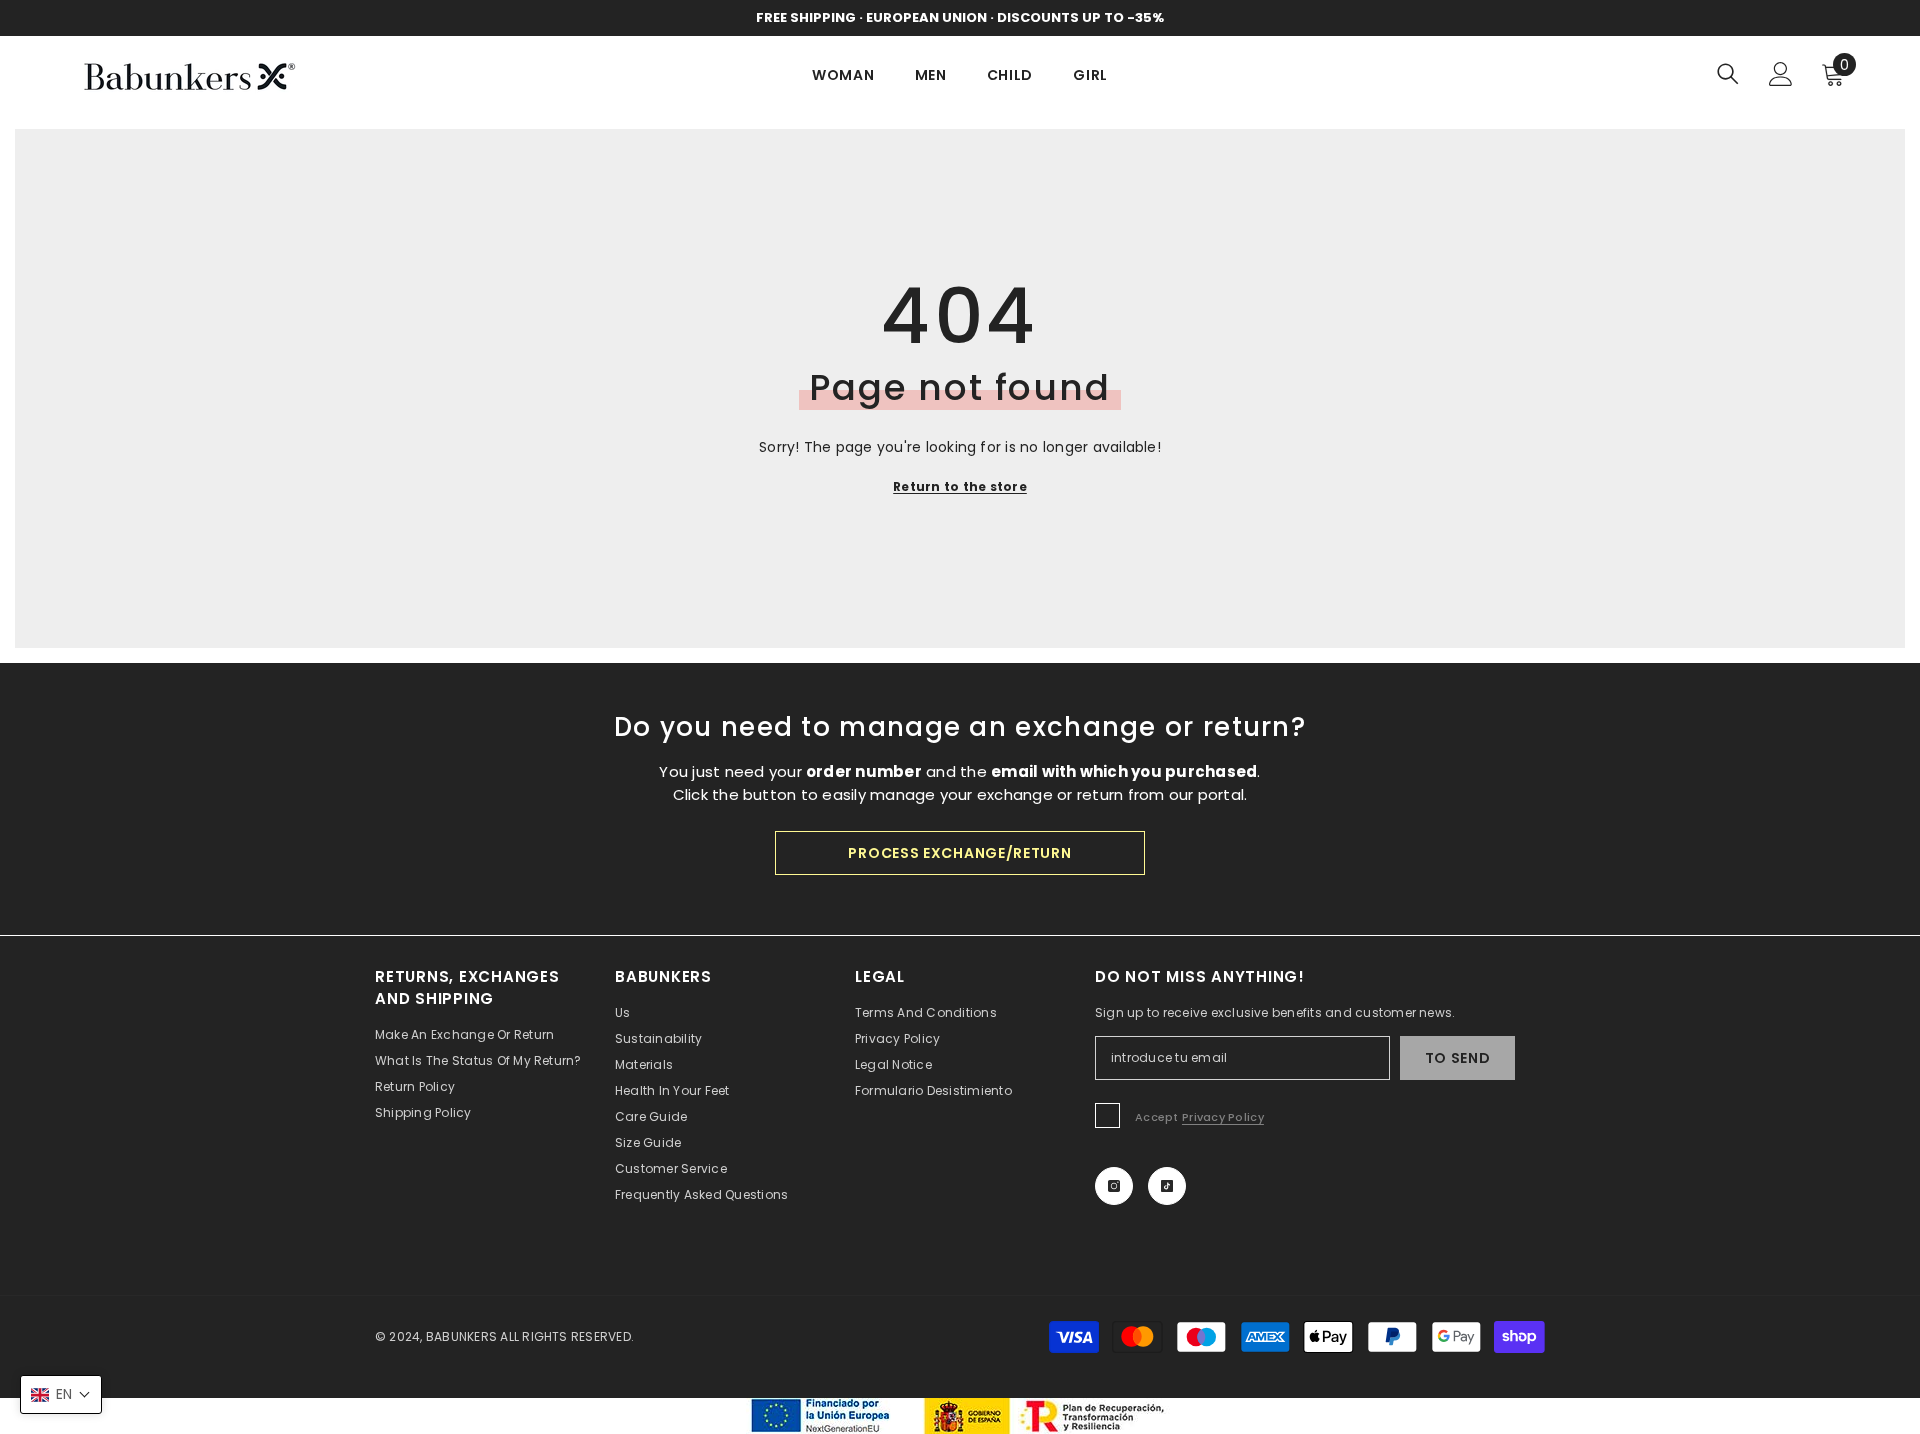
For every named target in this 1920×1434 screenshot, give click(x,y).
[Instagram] (1114, 1186)
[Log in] (1781, 74)
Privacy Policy (1223, 1117)
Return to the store (960, 486)
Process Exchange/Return (959, 853)
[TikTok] (1167, 1186)
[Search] (1728, 73)
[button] (61, 1394)
